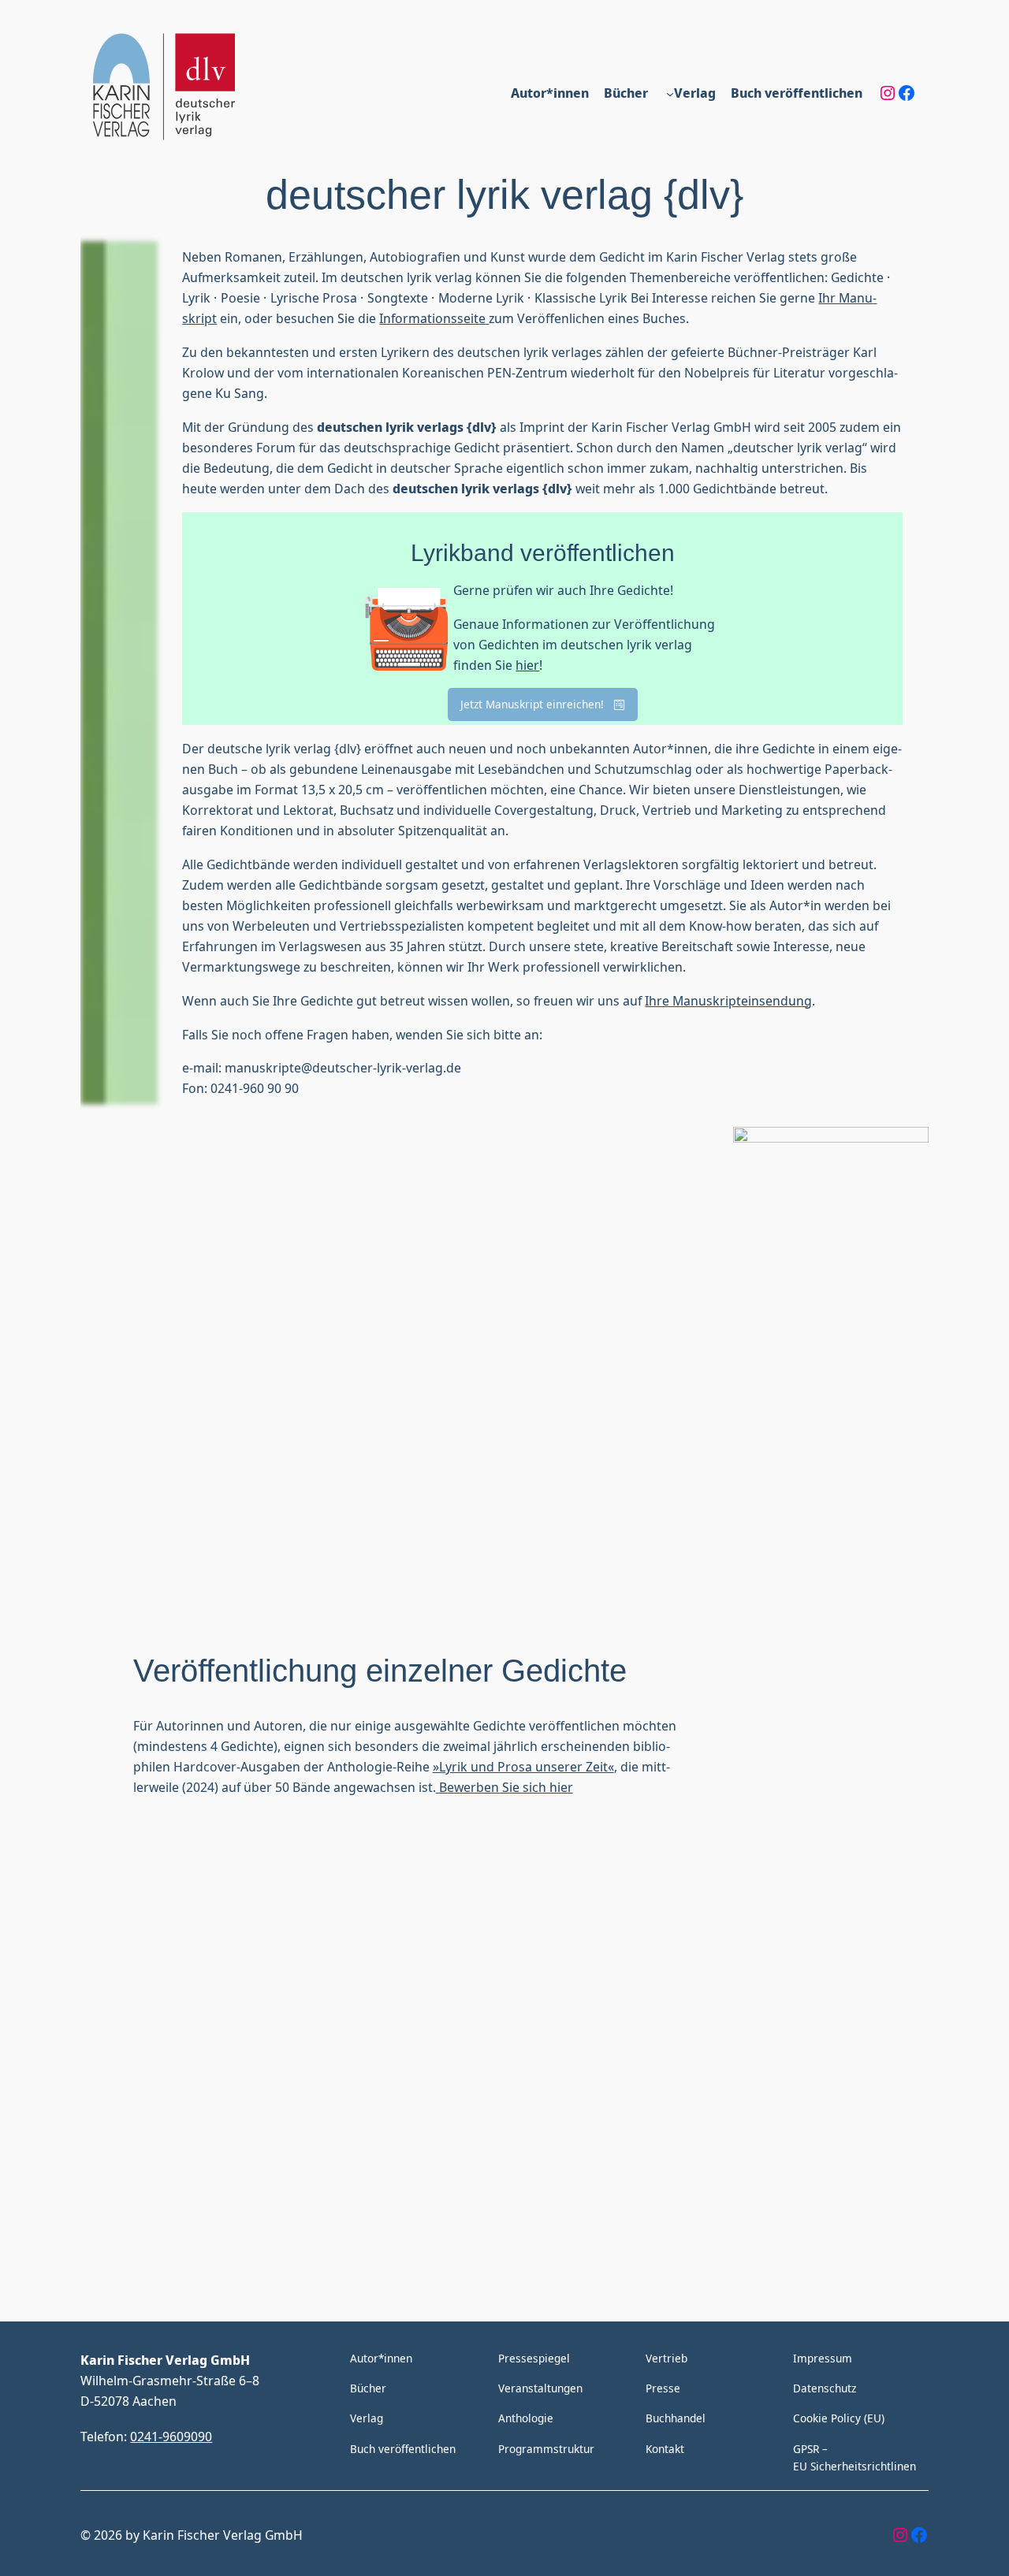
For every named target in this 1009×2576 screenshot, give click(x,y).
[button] (543, 704)
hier (527, 665)
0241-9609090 (171, 2436)
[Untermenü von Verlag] (670, 93)
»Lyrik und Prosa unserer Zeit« (523, 1766)
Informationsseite (434, 318)
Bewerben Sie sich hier (504, 1787)
